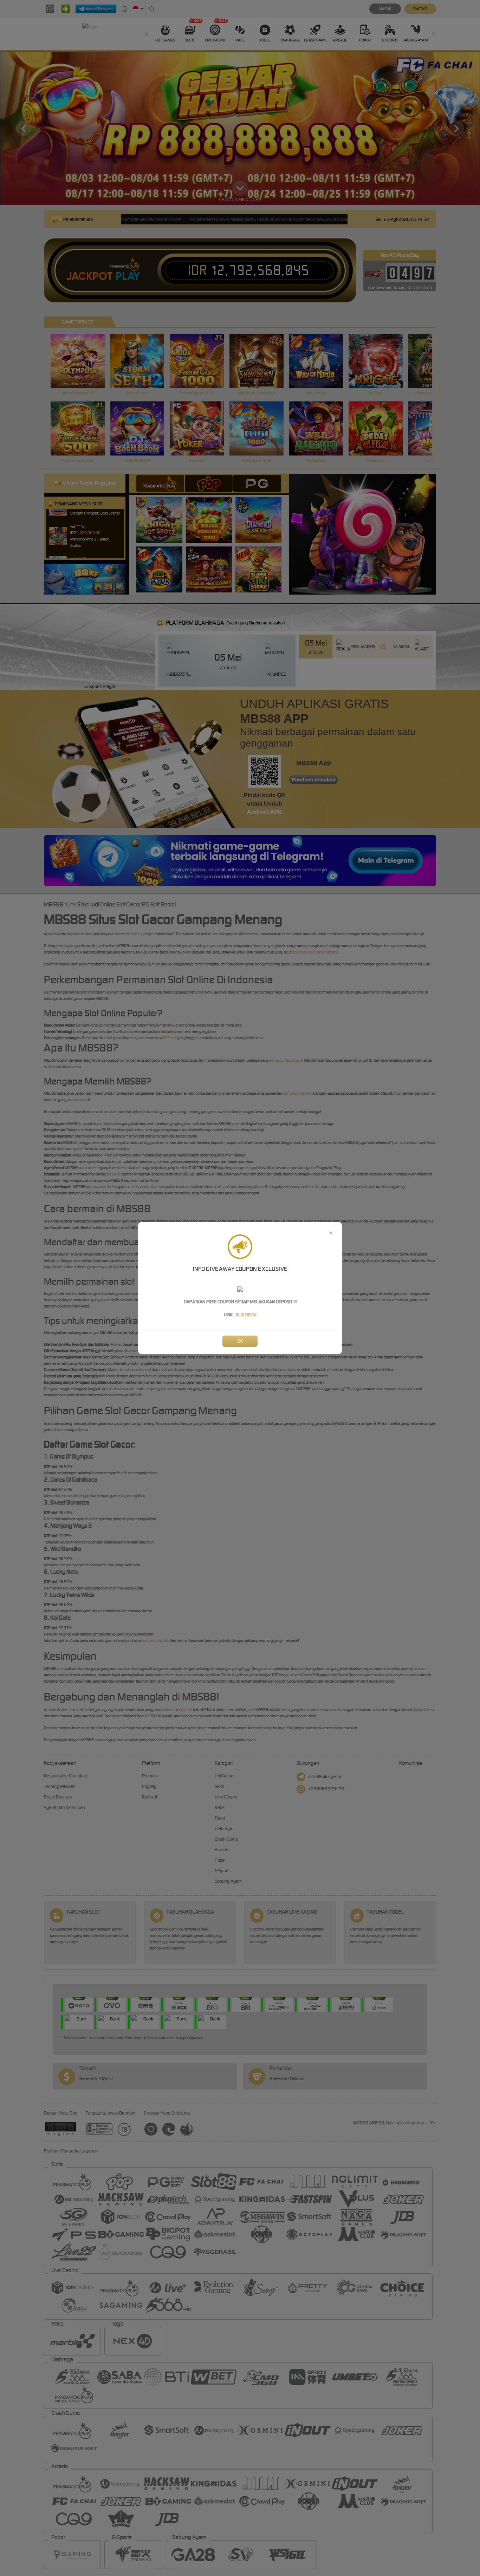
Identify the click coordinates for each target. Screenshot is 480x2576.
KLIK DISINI (246, 1315)
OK (240, 1341)
